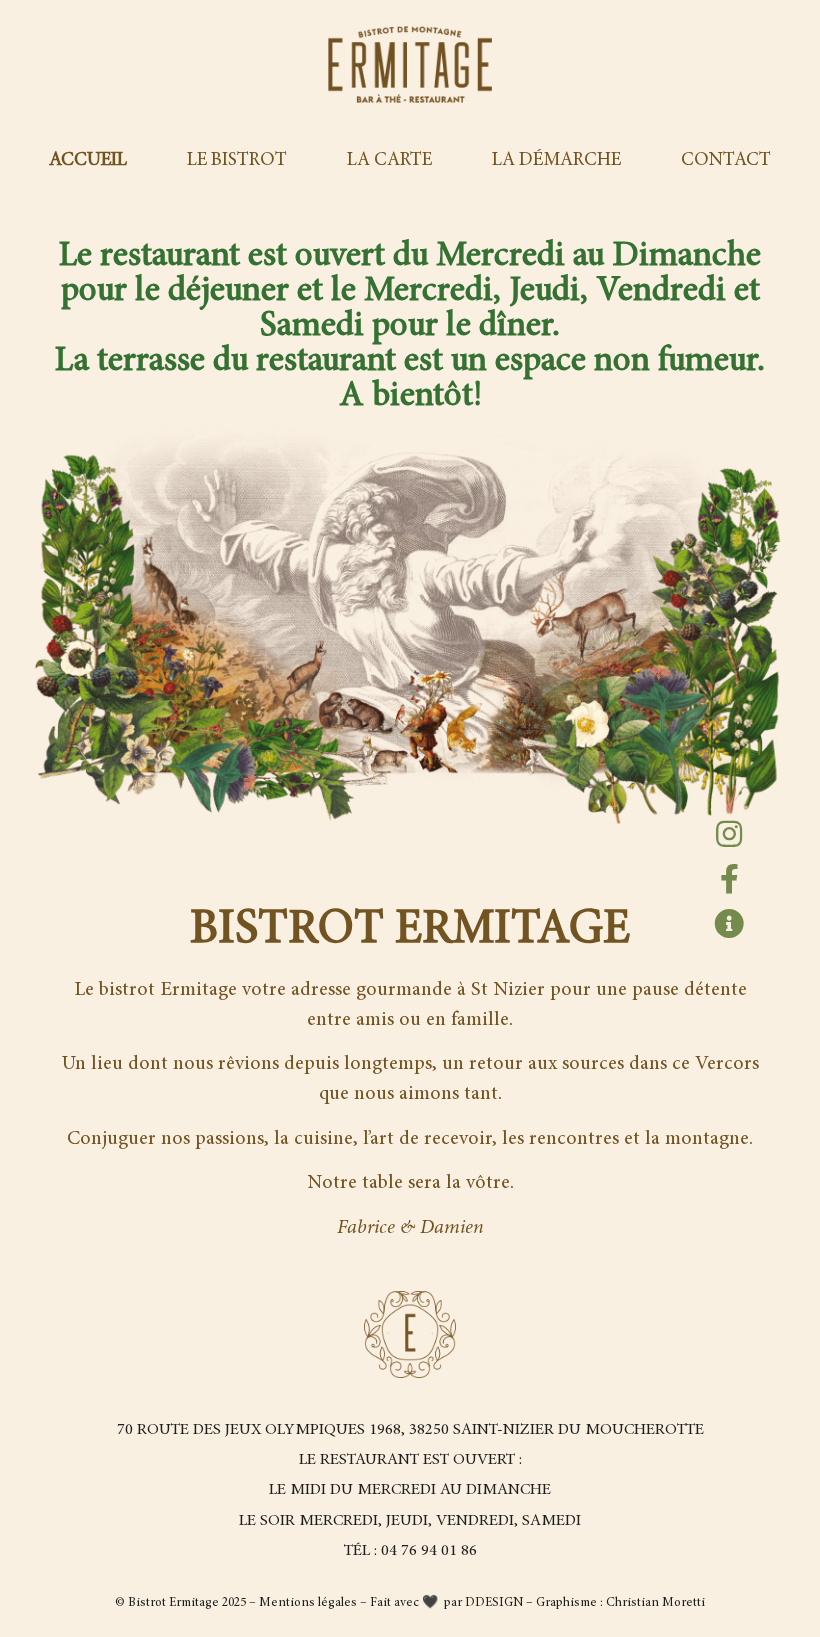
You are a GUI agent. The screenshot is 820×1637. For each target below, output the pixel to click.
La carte (389, 160)
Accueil (88, 160)
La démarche (556, 160)
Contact (726, 160)
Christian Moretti (655, 1603)
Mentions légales (308, 1603)
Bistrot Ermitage (173, 1603)
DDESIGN (495, 1603)
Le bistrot (237, 160)
